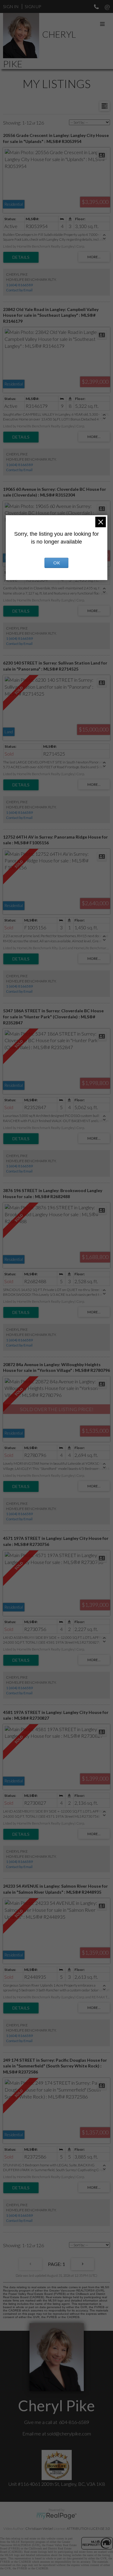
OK (57, 563)
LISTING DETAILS (21, 257)
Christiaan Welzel (39, 2528)
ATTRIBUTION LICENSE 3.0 (88, 2528)
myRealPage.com (56, 2516)
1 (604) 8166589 (19, 285)
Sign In (11, 6)
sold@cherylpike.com (69, 2433)
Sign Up (33, 6)
